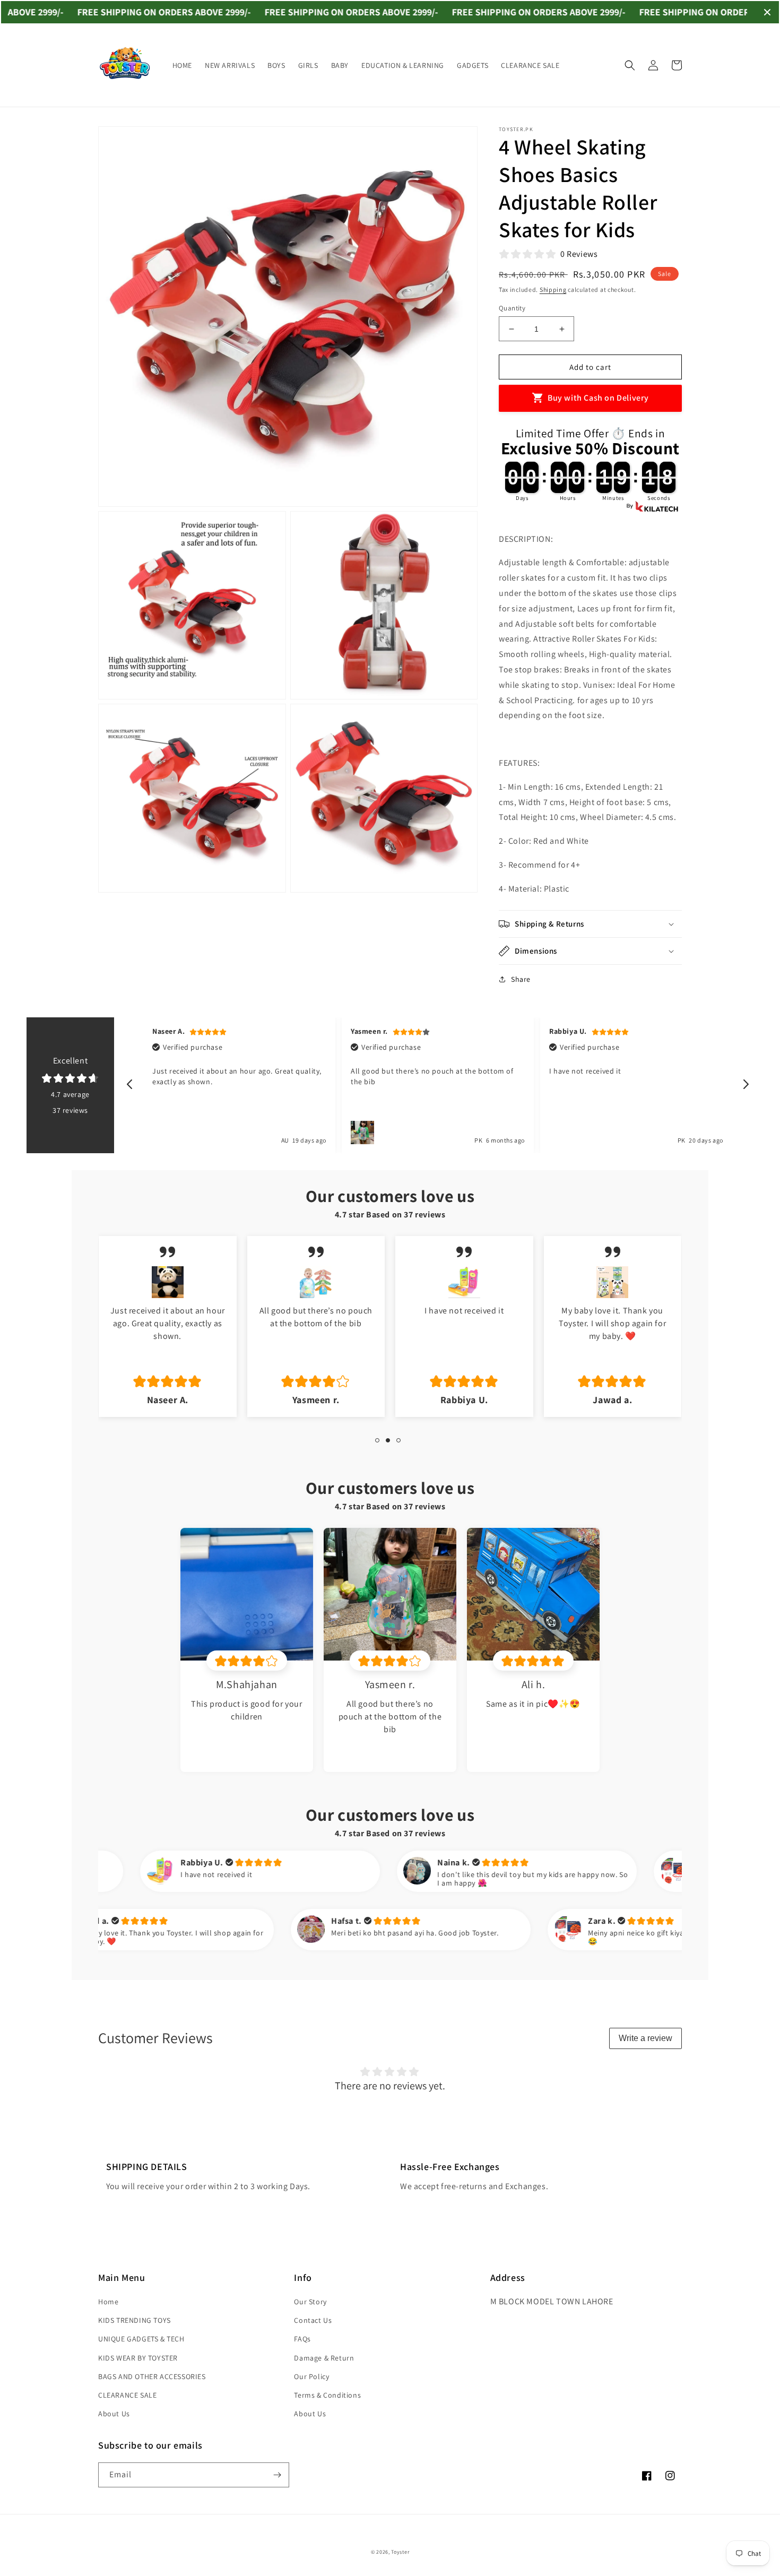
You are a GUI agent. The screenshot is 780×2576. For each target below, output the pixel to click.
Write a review (645, 2038)
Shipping (553, 289)
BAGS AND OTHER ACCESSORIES (152, 2376)
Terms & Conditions (327, 2395)
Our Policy (311, 2376)
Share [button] (521, 979)
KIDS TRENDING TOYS (135, 2320)
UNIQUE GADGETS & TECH (141, 2339)
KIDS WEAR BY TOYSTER (138, 2358)
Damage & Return (324, 2358)
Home (108, 2302)
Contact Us (313, 2320)
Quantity (512, 308)
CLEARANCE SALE (127, 2395)
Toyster (400, 2552)
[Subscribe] (277, 2475)
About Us (114, 2414)
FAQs (302, 2339)
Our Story (310, 2302)
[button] (630, 65)
